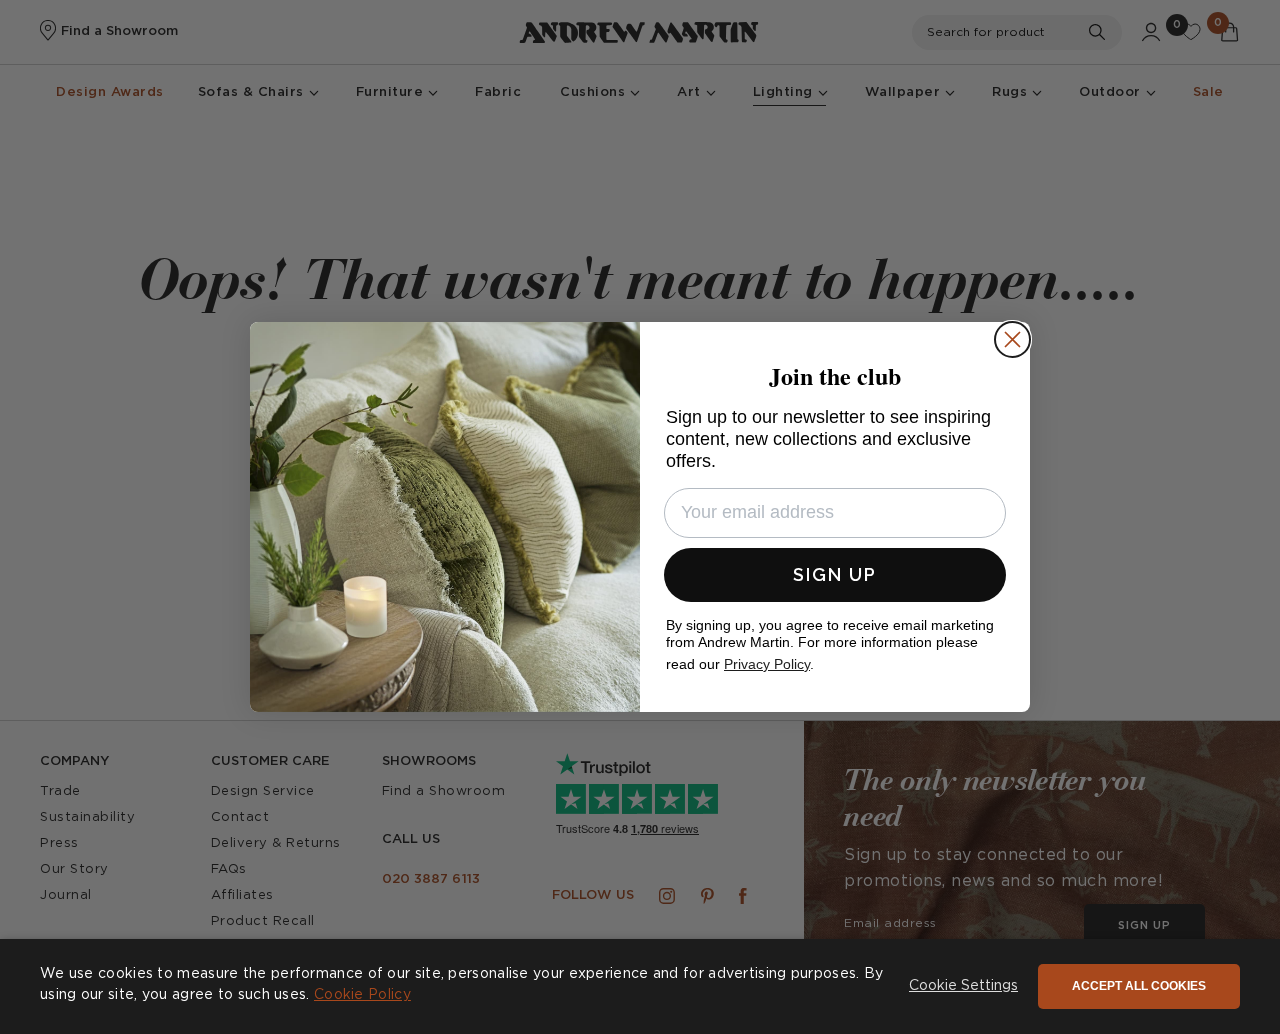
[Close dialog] (1012, 339)
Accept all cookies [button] (1139, 986)
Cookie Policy (362, 995)
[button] (963, 987)
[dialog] (640, 986)
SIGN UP (835, 574)
